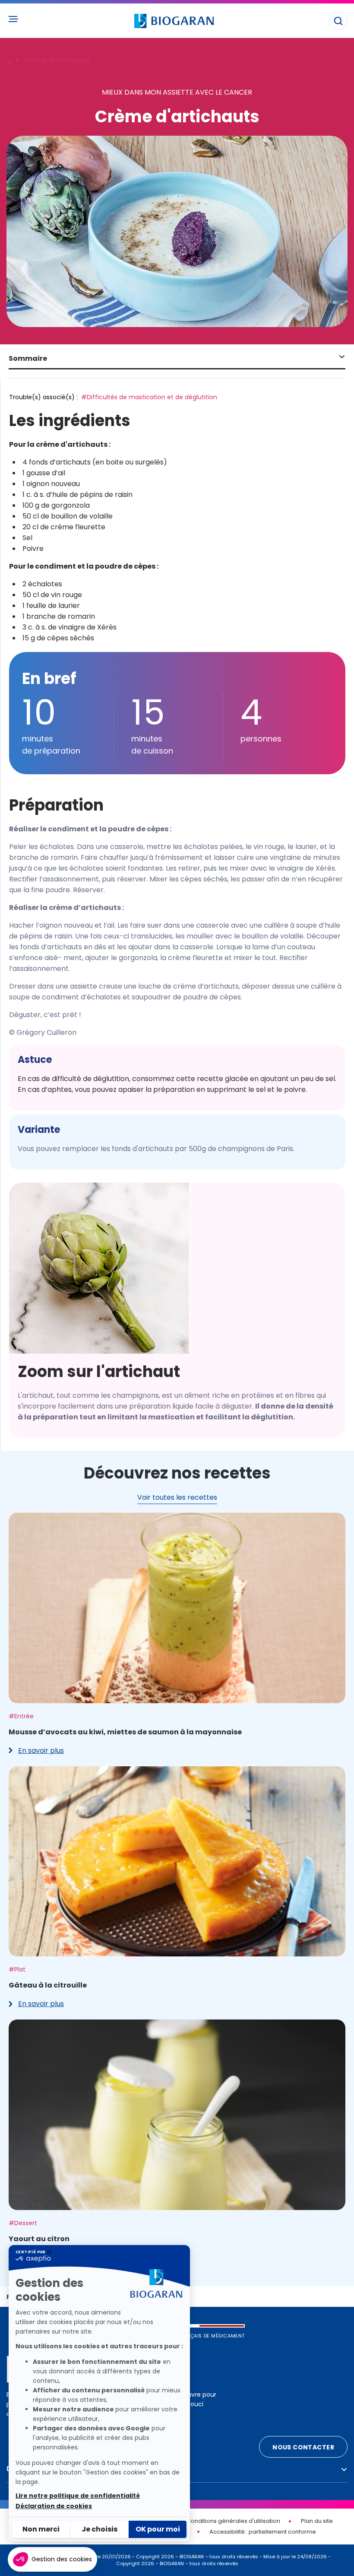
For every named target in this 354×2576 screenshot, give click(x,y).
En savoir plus (36, 1751)
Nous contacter (303, 2447)
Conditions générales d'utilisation (233, 2521)
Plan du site (317, 2521)
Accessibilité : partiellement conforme (263, 2532)
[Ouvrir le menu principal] (13, 19)
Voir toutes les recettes (177, 1497)
